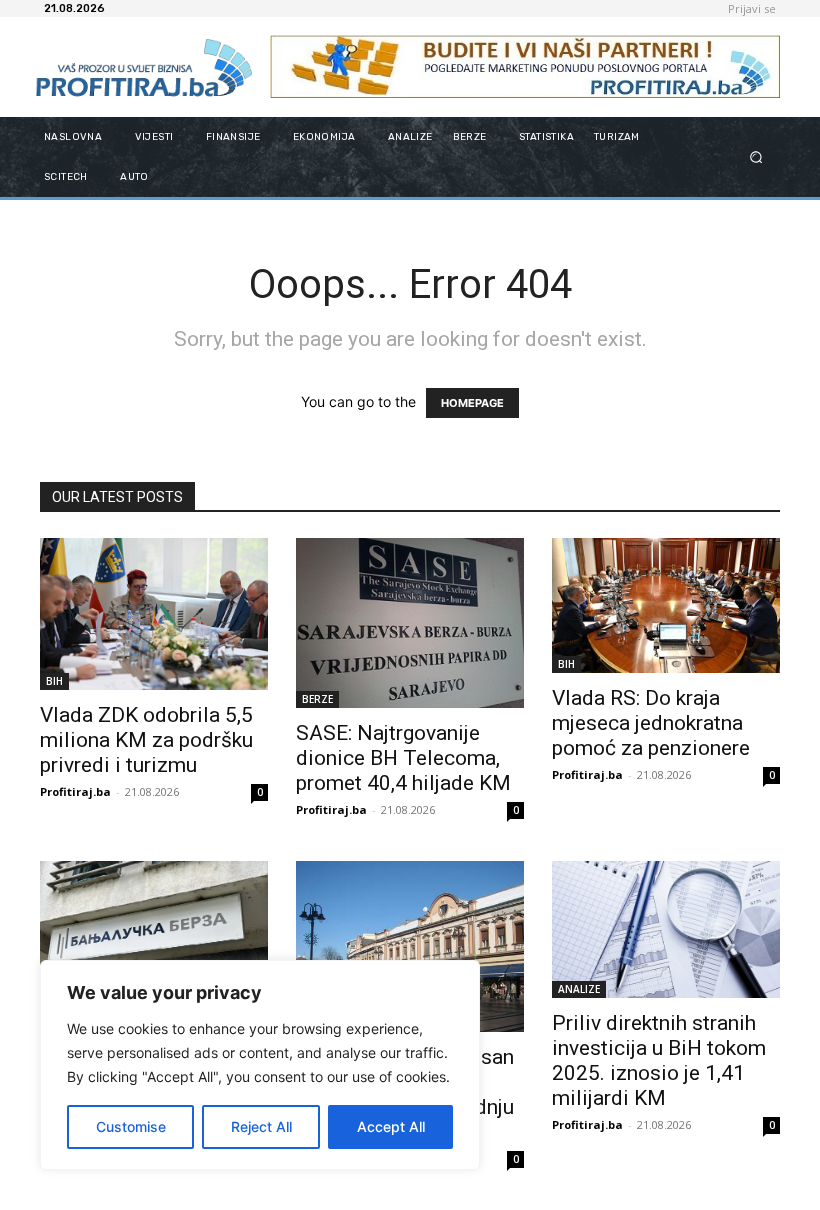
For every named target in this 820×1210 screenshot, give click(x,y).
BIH (54, 681)
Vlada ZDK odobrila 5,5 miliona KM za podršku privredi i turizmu (146, 740)
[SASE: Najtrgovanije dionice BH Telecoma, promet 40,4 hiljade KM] (410, 623)
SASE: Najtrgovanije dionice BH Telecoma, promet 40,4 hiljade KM (403, 758)
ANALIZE (579, 989)
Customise (131, 1126)
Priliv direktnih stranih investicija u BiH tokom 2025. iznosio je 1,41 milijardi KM (659, 1060)
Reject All (261, 1126)
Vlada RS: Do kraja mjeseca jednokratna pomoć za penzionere (651, 723)
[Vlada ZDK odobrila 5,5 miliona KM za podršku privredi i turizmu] (154, 614)
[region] (260, 1065)
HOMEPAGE (472, 403)
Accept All (391, 1126)
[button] (756, 156)
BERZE (317, 699)
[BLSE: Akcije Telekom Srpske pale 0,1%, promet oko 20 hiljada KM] (154, 939)
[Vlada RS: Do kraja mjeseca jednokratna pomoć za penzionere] (666, 605)
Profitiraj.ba (75, 791)
